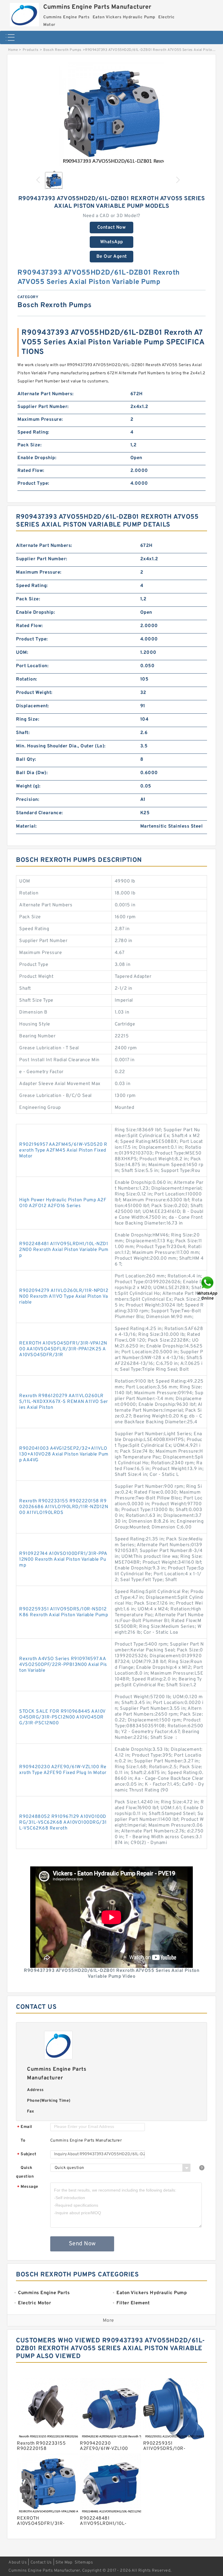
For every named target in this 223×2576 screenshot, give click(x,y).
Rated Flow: (31, 471)
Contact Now (112, 228)
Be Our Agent (112, 257)
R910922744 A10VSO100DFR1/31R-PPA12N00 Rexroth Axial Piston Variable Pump (63, 1560)
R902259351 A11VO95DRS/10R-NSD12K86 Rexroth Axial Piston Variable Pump (64, 1612)
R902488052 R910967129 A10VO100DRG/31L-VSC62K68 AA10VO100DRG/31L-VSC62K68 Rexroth (63, 1823)
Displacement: (33, 706)
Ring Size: (28, 719)
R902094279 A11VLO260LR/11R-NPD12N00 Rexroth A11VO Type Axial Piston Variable (64, 1297)
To (23, 2141)
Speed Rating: (33, 432)
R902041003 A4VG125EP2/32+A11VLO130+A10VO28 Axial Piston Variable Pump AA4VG (64, 1454)
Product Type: (33, 484)
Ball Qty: (26, 760)
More (108, 2321)
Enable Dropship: (37, 458)
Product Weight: (34, 693)
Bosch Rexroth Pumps (62, 50)
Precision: (28, 800)
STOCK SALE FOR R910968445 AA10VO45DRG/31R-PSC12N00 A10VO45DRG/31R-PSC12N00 (62, 1717)
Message (28, 2187)
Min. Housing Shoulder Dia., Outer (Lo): (61, 746)
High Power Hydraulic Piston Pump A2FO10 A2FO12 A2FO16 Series (63, 1203)
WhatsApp (112, 242)
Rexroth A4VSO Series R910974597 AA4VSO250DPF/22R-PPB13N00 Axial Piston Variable (63, 1665)
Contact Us (41, 2562)
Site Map (64, 2562)
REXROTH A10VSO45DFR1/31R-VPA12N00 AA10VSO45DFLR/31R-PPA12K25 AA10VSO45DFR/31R (63, 1349)
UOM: (22, 653)
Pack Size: (29, 445)
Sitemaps (84, 2562)
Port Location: (32, 666)
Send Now (82, 2244)
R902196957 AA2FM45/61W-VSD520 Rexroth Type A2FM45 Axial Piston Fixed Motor (63, 1150)
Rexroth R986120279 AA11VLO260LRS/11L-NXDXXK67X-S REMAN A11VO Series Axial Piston (64, 1402)
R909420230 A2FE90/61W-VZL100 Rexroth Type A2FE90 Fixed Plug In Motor (63, 1770)
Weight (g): (28, 786)
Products (31, 50)
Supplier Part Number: (43, 407)
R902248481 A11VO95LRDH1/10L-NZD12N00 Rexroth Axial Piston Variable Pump (64, 1250)
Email (25, 2127)
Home (13, 50)
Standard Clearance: (39, 813)
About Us (18, 2562)
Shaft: (23, 733)
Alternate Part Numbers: (46, 394)
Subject (27, 2155)
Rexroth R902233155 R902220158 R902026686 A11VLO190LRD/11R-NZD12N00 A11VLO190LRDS (64, 1507)
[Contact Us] (208, 1288)
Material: (26, 826)
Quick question (25, 2172)
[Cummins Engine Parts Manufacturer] (24, 13)
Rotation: (27, 679)
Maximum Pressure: (40, 420)
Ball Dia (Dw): (32, 773)
